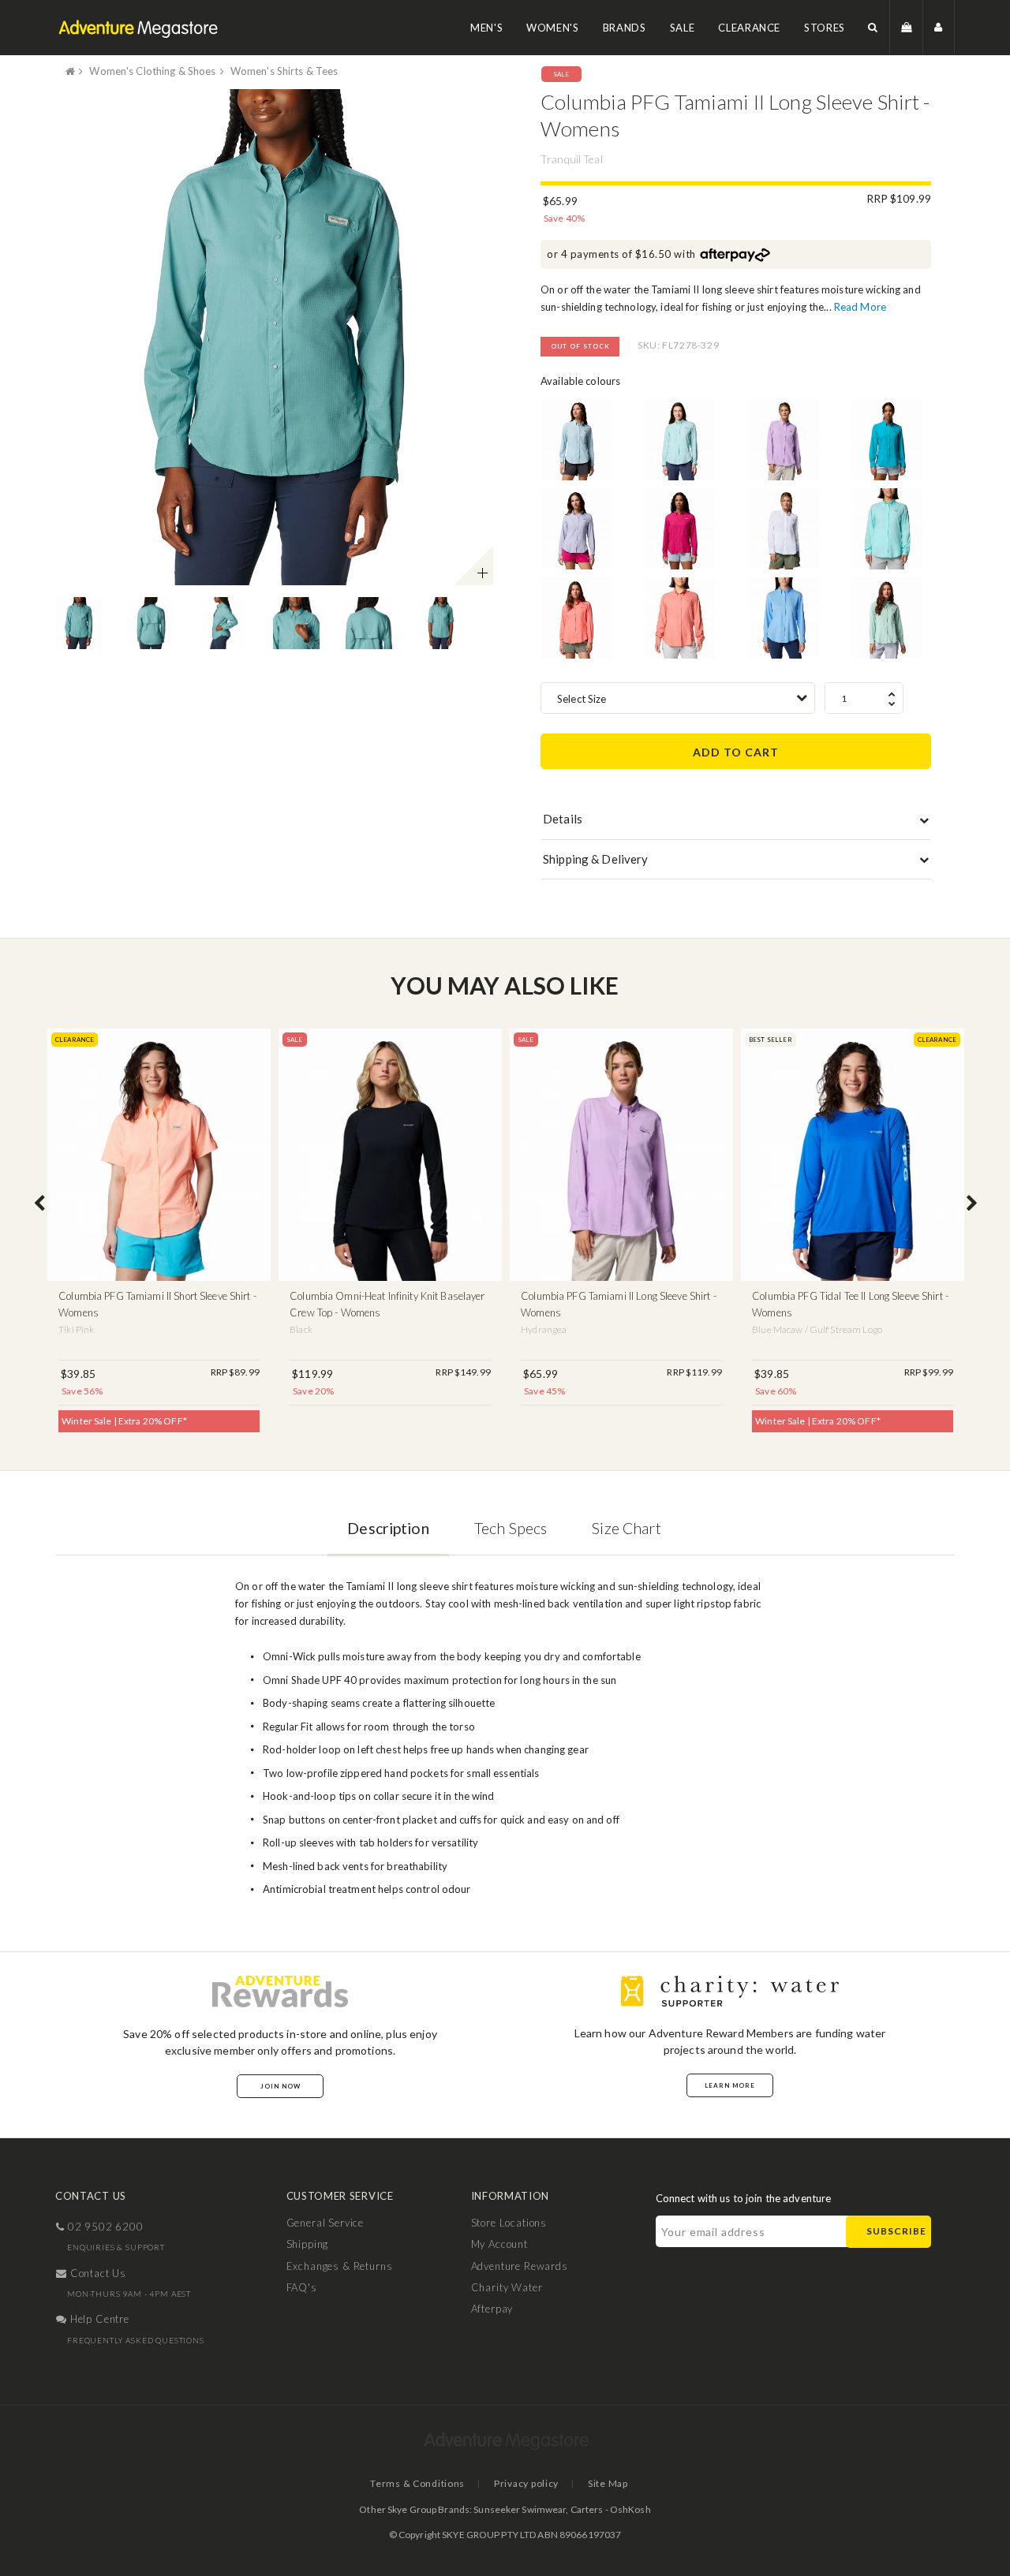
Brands (625, 28)
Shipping (308, 2244)
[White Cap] (784, 618)
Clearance (749, 28)
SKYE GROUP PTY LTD (489, 2535)
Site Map (608, 2483)
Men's (486, 28)
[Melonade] (576, 618)
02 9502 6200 (104, 2227)
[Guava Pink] (680, 529)
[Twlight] (576, 529)
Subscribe (896, 2231)
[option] (274, 337)
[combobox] (678, 698)
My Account (499, 2244)
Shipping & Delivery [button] (595, 859)
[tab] (736, 823)
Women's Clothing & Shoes (152, 71)
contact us (97, 2273)
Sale (683, 28)
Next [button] (972, 1204)
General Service (325, 2223)
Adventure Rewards (520, 2266)
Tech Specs (511, 1528)
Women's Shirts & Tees (284, 71)
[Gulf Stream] (887, 529)
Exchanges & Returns (340, 2266)
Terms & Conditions (417, 2483)
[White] (784, 529)
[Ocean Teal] (887, 439)
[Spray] (680, 439)
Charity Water (507, 2287)
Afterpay (492, 2309)
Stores (825, 28)
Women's (553, 28)
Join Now (281, 2086)
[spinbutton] (864, 698)
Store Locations (509, 2223)
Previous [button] (39, 1204)
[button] (873, 27)
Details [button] (563, 819)
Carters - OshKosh (611, 2509)
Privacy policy (526, 2483)
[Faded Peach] (680, 618)
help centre (98, 2319)
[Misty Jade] (887, 618)
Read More (860, 307)
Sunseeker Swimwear (520, 2509)
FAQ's (302, 2287)
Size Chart (626, 1528)
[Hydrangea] (784, 439)
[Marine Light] (576, 439)
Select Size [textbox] (582, 699)
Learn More (730, 2085)
